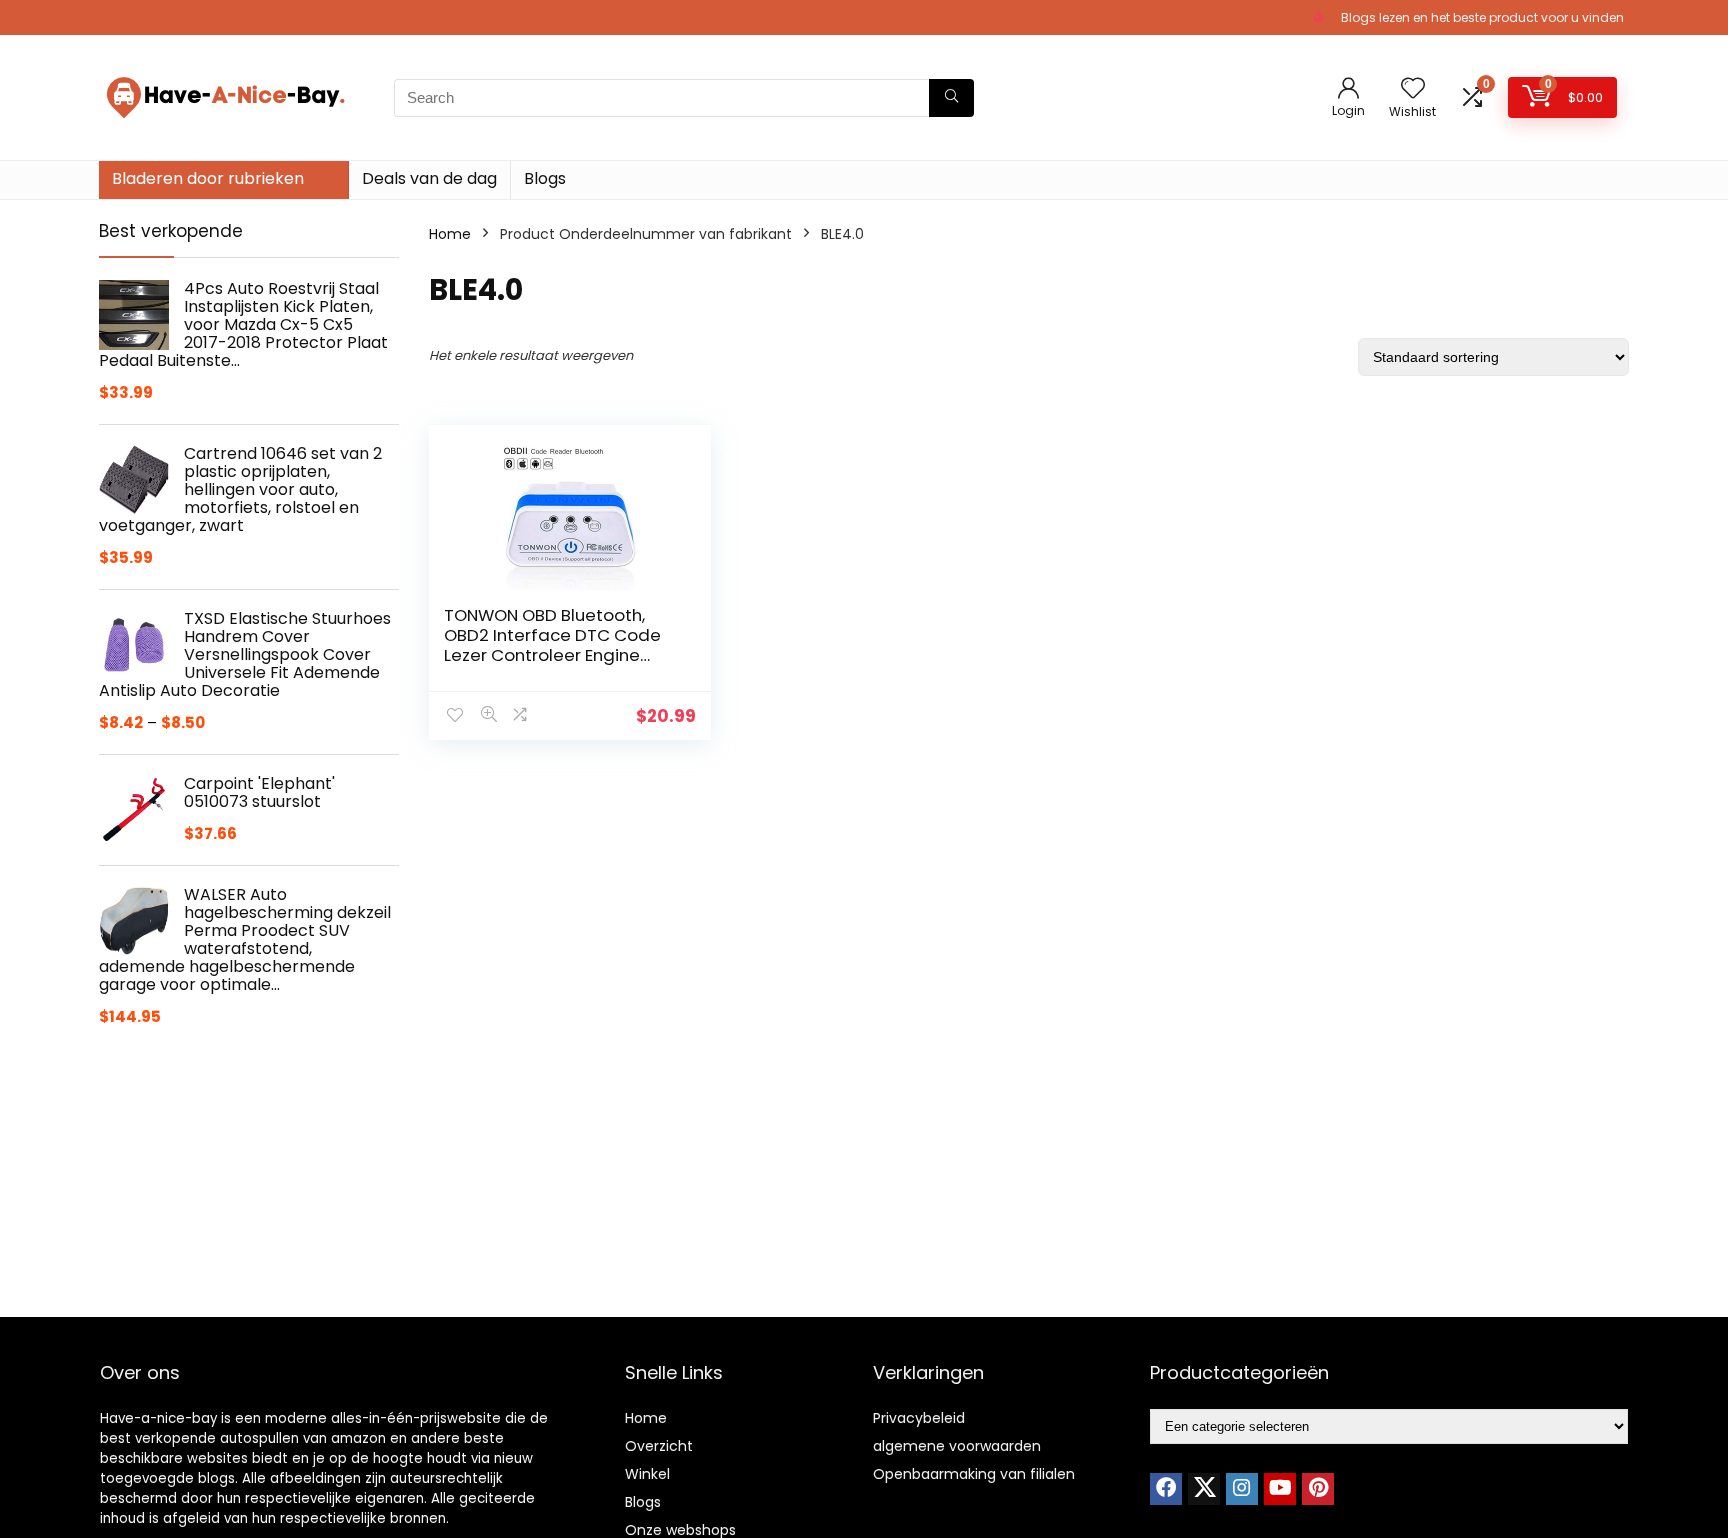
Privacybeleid (919, 1418)
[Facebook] (1166, 1489)
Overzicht (659, 1446)
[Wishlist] (1413, 89)
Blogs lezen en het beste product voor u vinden (1482, 17)
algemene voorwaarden (957, 1446)
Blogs (545, 178)
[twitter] (1204, 1489)
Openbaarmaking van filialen (974, 1474)
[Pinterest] (1318, 1489)
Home (450, 234)
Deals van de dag (429, 178)
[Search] (951, 98)
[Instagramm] (1242, 1489)
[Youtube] (1280, 1489)
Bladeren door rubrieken (208, 178)
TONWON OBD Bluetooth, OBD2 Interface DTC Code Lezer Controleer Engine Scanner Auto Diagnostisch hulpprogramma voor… (557, 655)
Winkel (647, 1474)
